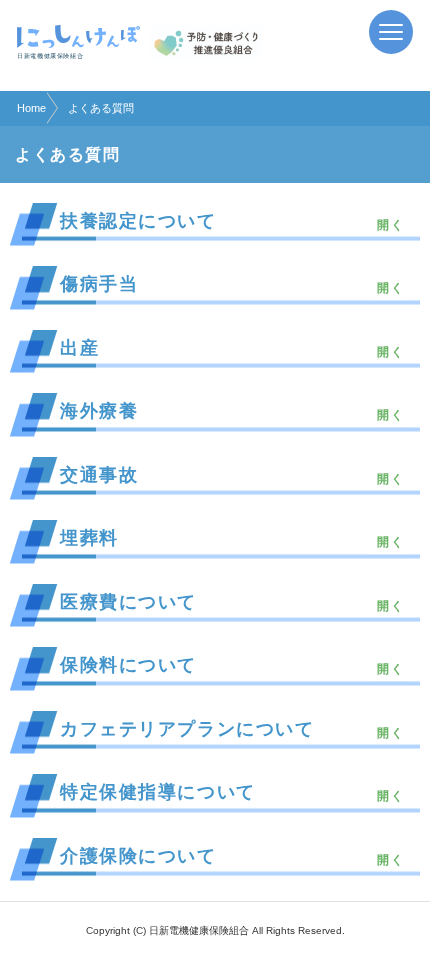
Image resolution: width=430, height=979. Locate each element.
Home (31, 108)
